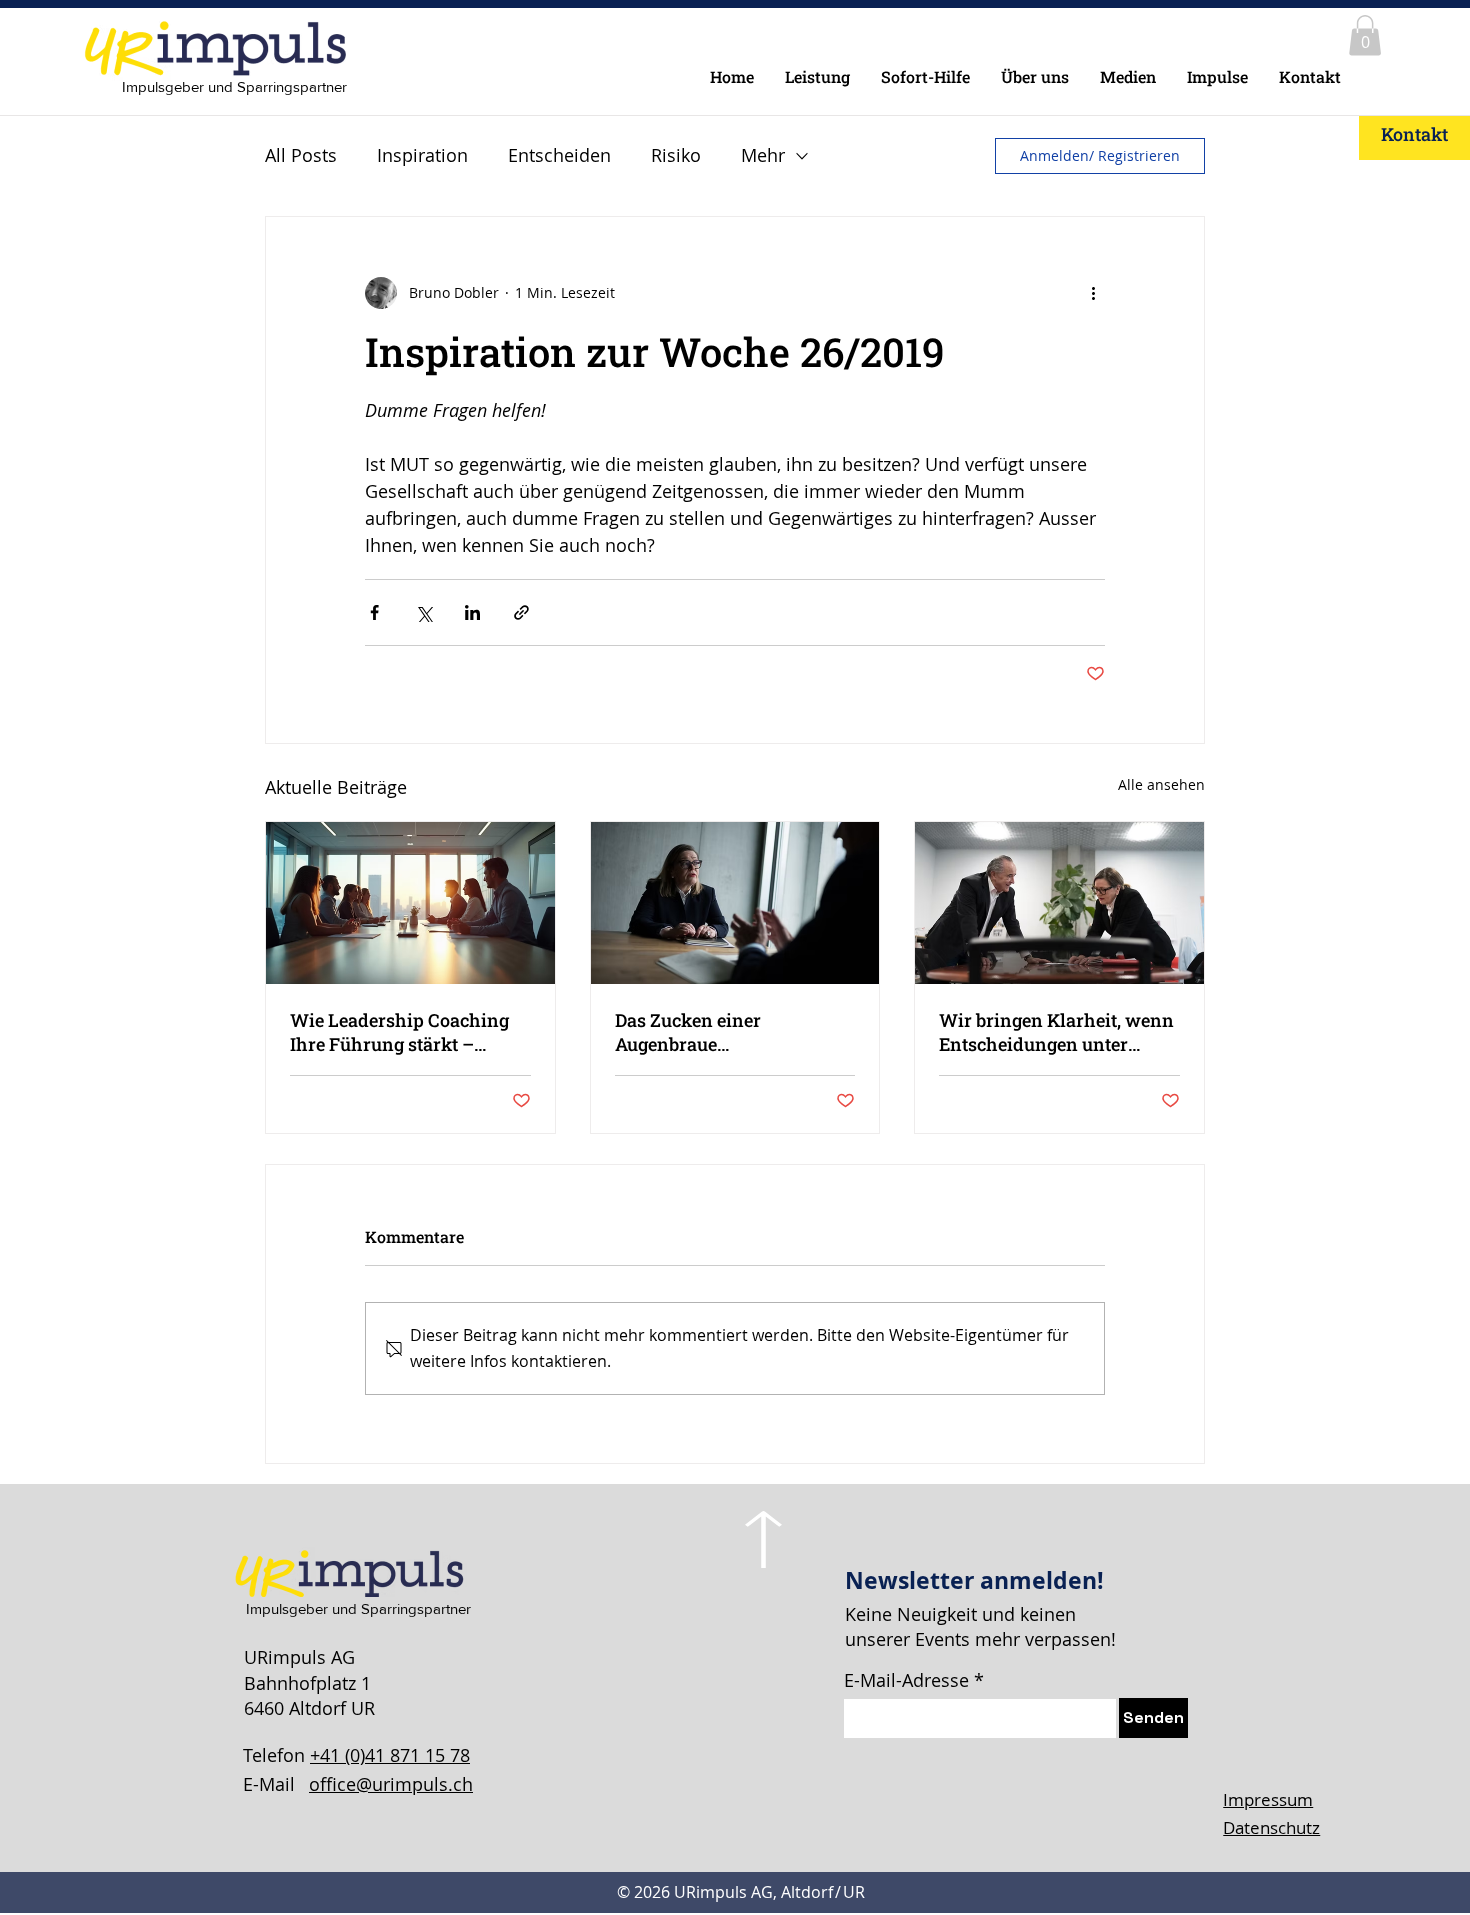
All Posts (301, 155)
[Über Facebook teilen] (374, 612)
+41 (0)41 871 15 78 (390, 1755)
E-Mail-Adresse (906, 1680)
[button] (1365, 35)
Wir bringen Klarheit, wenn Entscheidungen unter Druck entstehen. (1056, 1032)
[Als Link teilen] (521, 612)
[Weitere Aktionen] (1093, 293)
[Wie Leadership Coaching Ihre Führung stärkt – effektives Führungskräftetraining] (410, 903)
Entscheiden (559, 155)
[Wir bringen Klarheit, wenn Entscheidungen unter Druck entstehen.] (1059, 903)
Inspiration (422, 155)
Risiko (676, 155)
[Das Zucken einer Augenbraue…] (735, 903)
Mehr (763, 155)
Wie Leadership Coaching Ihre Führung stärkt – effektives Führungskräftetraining (399, 1032)
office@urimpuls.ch (391, 1784)
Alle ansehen (1161, 784)
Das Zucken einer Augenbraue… (688, 1032)
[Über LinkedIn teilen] (472, 612)
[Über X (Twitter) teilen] (423, 612)
